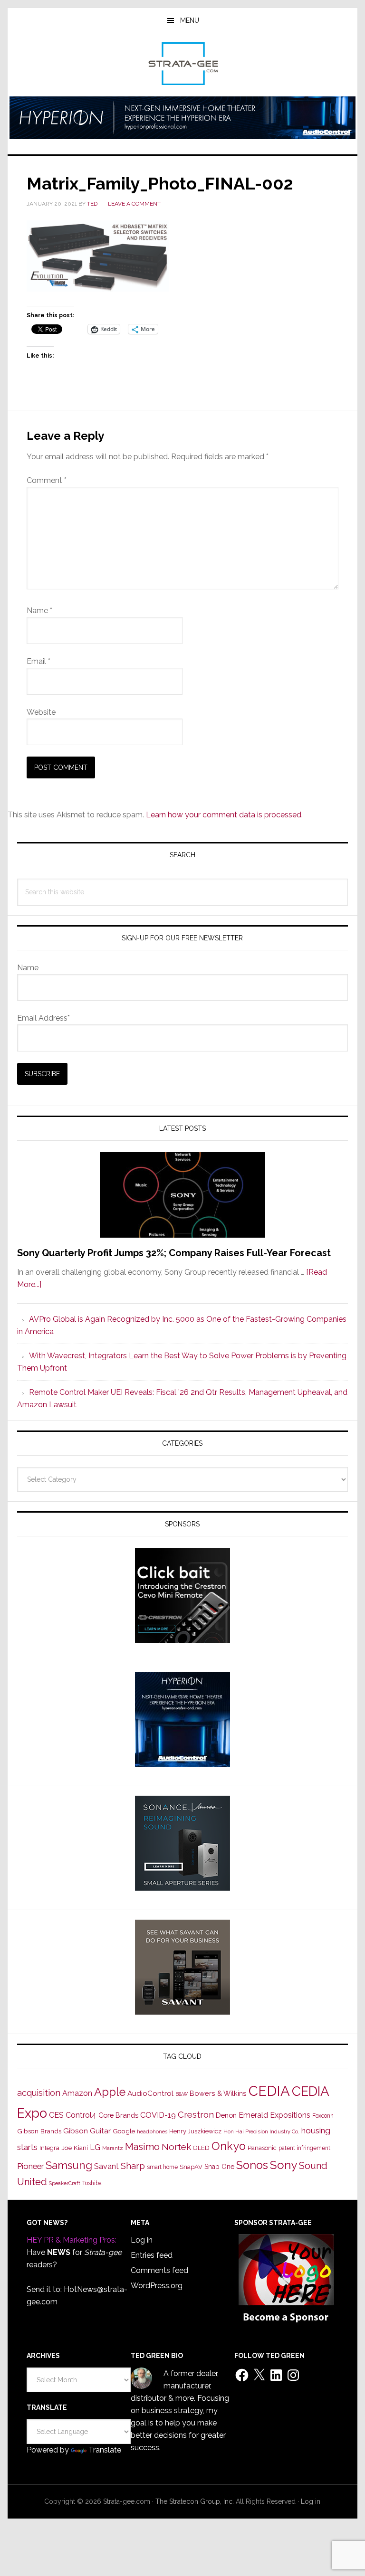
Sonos (252, 2165)
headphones (152, 2132)
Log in (142, 2240)
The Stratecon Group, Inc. (196, 2501)
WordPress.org (157, 2286)
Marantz (113, 2148)
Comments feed (159, 2270)
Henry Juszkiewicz (195, 2131)
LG (95, 2147)
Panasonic (262, 2148)
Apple (110, 2092)
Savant (106, 2166)
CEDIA (269, 2091)
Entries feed (152, 2255)
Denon (226, 2115)
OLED (201, 2148)
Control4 (81, 2115)
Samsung (69, 2165)
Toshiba (92, 2183)
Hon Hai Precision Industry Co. (261, 2131)
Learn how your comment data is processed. (224, 815)
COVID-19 (158, 2115)
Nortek (176, 2147)
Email (38, 661)
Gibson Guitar (87, 2131)
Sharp (133, 2166)
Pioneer (30, 2166)
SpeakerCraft (65, 2183)
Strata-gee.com (182, 64)
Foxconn (323, 2116)
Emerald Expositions (274, 2115)
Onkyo (229, 2146)
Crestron (196, 2115)
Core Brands (118, 2115)
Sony (283, 2165)
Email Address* (43, 1018)
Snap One (219, 2167)
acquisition (39, 2093)
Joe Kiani (75, 2148)
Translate (105, 2450)
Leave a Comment (134, 204)
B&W (182, 2094)
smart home (162, 2167)
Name (39, 611)
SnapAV (191, 2167)
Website (41, 712)
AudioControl (150, 2093)
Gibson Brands (39, 2131)
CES (56, 2115)
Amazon (77, 2093)
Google (124, 2131)
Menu (190, 20)
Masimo (142, 2147)
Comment (47, 480)
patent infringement (304, 2148)
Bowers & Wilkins (218, 2093)
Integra (49, 2148)
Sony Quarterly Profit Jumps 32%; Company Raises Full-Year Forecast (174, 1253)
